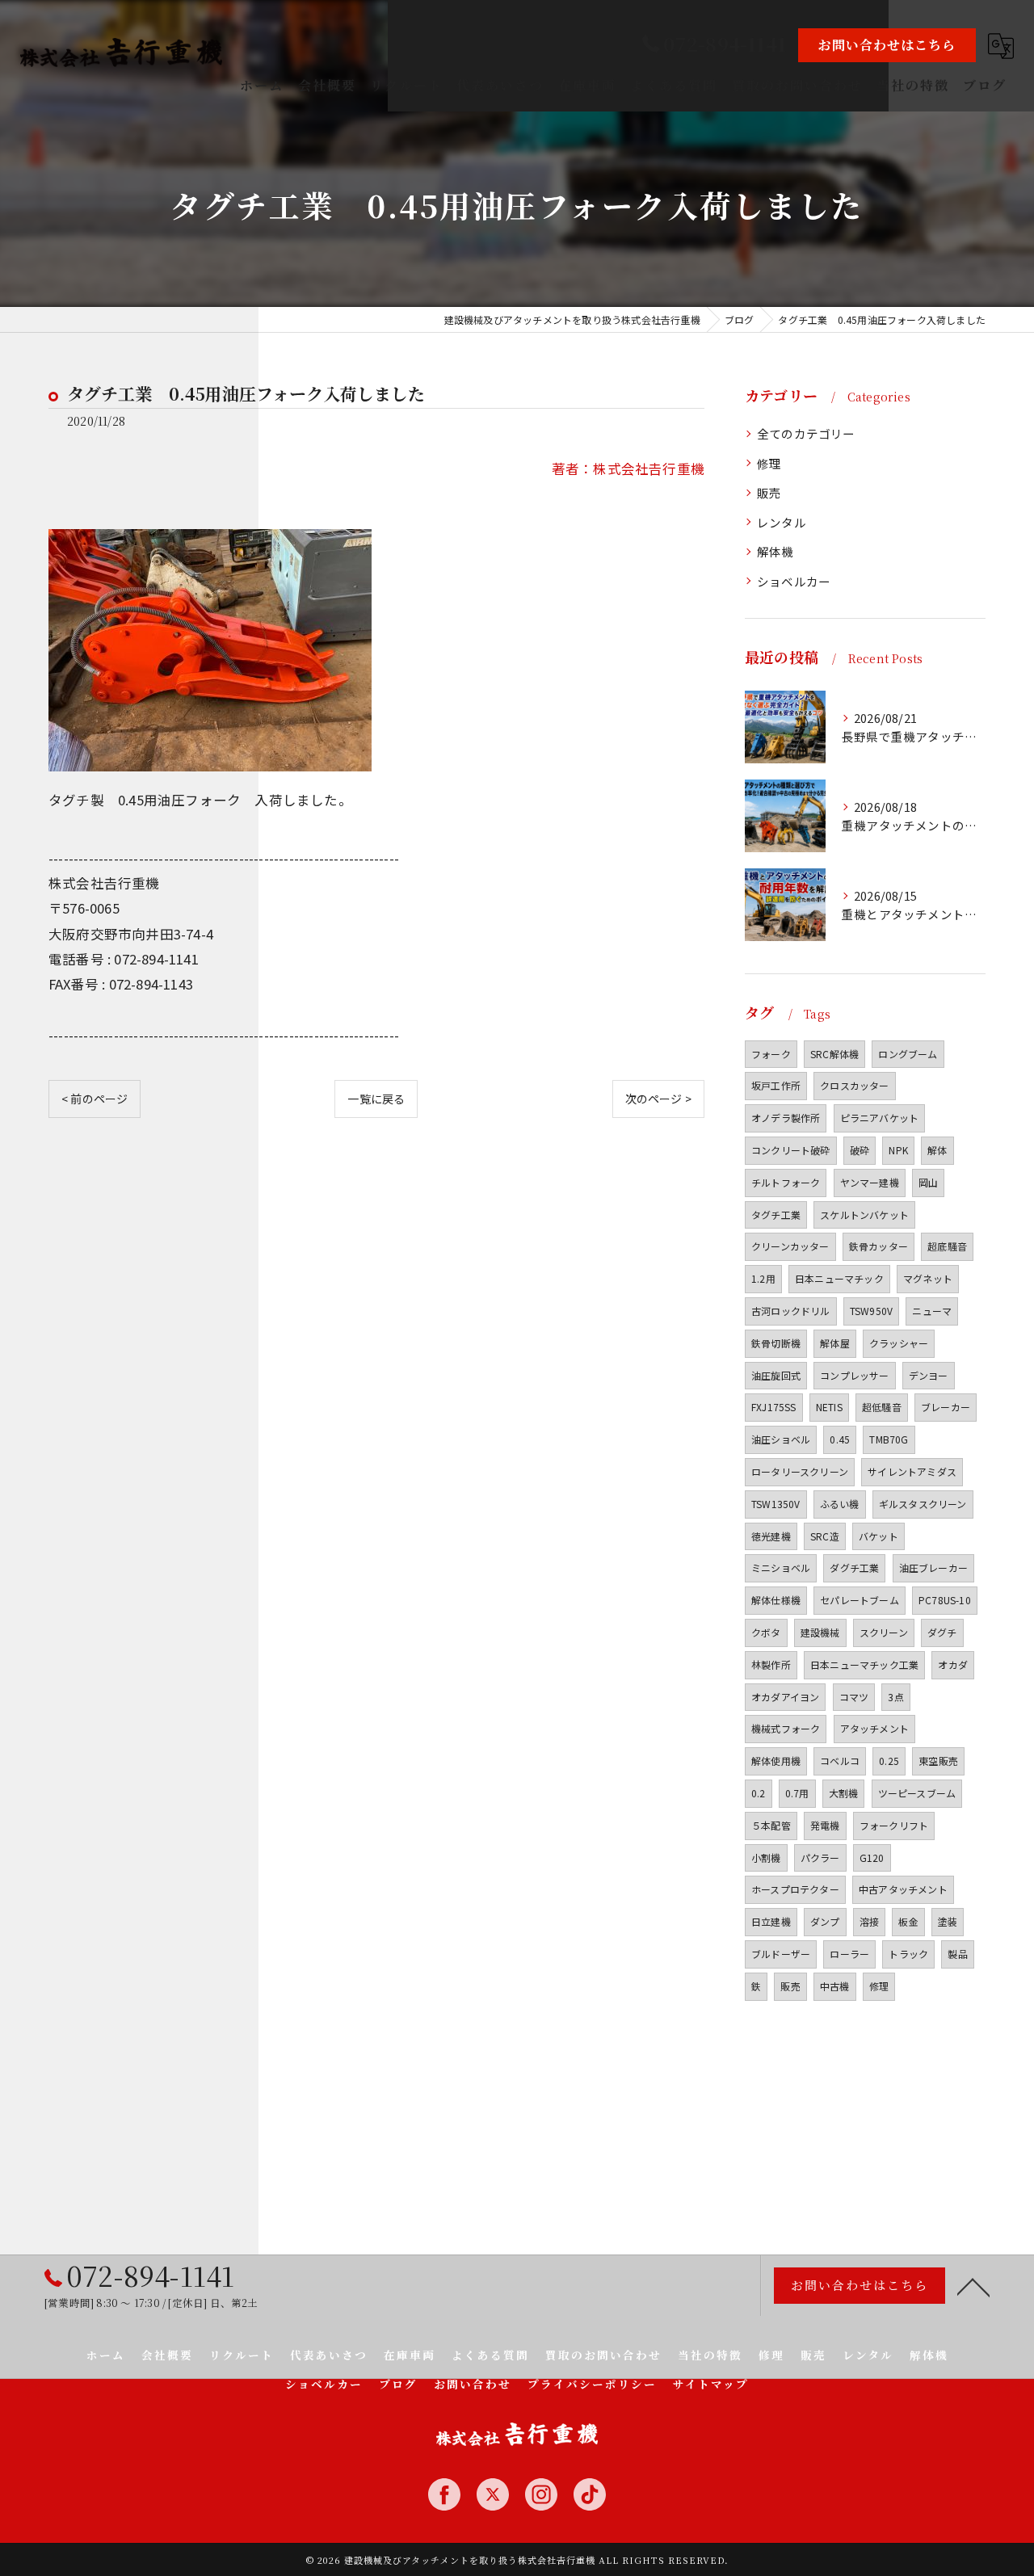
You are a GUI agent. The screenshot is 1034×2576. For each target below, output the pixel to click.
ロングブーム (908, 1054)
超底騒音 (947, 1246)
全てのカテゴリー (806, 433)
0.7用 (797, 1793)
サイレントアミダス (912, 1471)
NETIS (829, 1407)
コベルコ (840, 1761)
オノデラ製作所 (786, 1118)
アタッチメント (874, 1728)
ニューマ (932, 1311)
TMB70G (889, 1439)
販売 (769, 492)
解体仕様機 (776, 1600)
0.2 (759, 1793)
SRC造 (825, 1536)
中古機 (835, 1986)
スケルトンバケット (864, 1214)
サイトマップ (711, 2384)
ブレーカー (946, 1407)
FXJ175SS (774, 1407)
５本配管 (771, 1825)
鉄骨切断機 (776, 1343)
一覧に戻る (376, 1099)
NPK (898, 1150)
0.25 (889, 1761)
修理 (769, 463)
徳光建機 (771, 1536)
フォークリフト (894, 1825)
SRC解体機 (834, 1054)
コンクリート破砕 (791, 1150)
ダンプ (825, 1921)
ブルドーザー (781, 1954)
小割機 (766, 1857)
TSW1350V (776, 1504)
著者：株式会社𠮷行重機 (628, 469)
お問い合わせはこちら (887, 45)
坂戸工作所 (776, 1085)
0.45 (840, 1439)
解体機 (775, 551)
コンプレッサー (854, 1375)
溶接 (869, 1921)
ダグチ (942, 1632)
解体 (937, 1150)
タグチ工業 (776, 1214)
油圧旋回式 (776, 1375)
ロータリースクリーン (800, 1471)
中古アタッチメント (903, 1889)
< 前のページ (95, 1099)
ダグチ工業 (854, 1567)
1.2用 (763, 1278)
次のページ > (658, 1099)
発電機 (825, 1825)
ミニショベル (781, 1567)
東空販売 (938, 1761)
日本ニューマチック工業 (864, 1664)
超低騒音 (882, 1407)
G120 (872, 1857)
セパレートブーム (860, 1600)
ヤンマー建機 (870, 1182)
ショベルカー (794, 581)
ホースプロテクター (795, 1889)
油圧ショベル (781, 1439)
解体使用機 (776, 1761)
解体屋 (835, 1343)
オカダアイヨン (785, 1697)
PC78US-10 (945, 1600)
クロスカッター (854, 1085)
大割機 (844, 1793)
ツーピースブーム (917, 1793)
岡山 (928, 1182)
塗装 (948, 1921)
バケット (878, 1536)
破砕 (860, 1150)
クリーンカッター (790, 1246)
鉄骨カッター (878, 1246)
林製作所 (771, 1664)
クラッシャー (899, 1343)
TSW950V (871, 1311)
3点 (895, 1697)
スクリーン (884, 1632)
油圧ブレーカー (933, 1567)
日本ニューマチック (839, 1278)
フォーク (771, 1054)
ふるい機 (840, 1504)
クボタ (766, 1632)
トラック (908, 1954)
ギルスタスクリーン (923, 1504)
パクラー (820, 1857)
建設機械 (820, 1632)
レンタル (782, 522)
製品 (957, 1954)
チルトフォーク (786, 1182)
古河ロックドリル (791, 1311)
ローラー (849, 1954)
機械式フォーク (786, 1728)
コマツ (854, 1697)
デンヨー (929, 1375)
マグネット (928, 1278)
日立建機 (771, 1921)
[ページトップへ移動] (973, 2286)
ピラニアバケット (880, 1118)
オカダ (953, 1664)
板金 (908, 1921)
